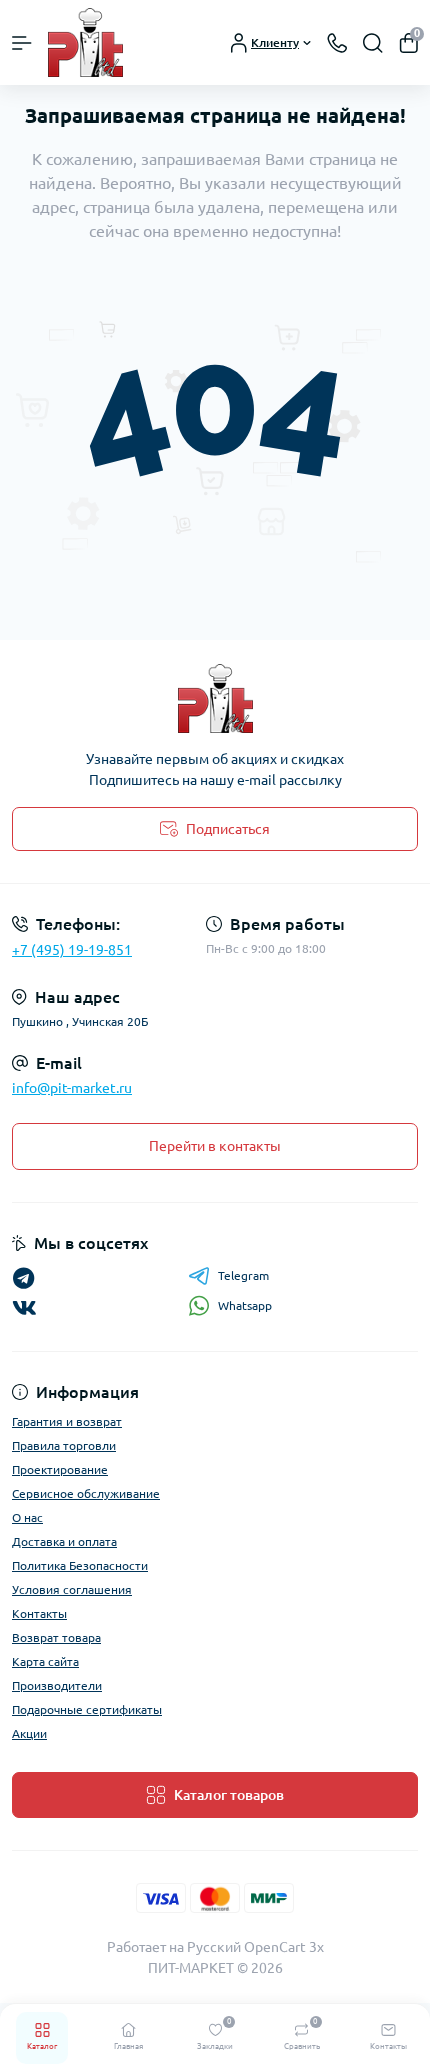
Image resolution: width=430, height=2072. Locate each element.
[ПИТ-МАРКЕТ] (215, 698)
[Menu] (22, 43)
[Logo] (85, 42)
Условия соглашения (72, 1589)
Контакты (39, 1613)
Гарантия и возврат (67, 1421)
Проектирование (60, 1469)
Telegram (243, 1275)
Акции (29, 1733)
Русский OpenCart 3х (255, 1947)
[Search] (373, 43)
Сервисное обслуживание (86, 1493)
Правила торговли (64, 1445)
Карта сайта (45, 1661)
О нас (27, 1517)
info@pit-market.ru (72, 1088)
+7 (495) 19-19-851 (72, 950)
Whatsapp (245, 1305)
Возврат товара (56, 1637)
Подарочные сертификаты (87, 1709)
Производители (57, 1685)
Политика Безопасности (80, 1565)
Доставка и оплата (64, 1541)
